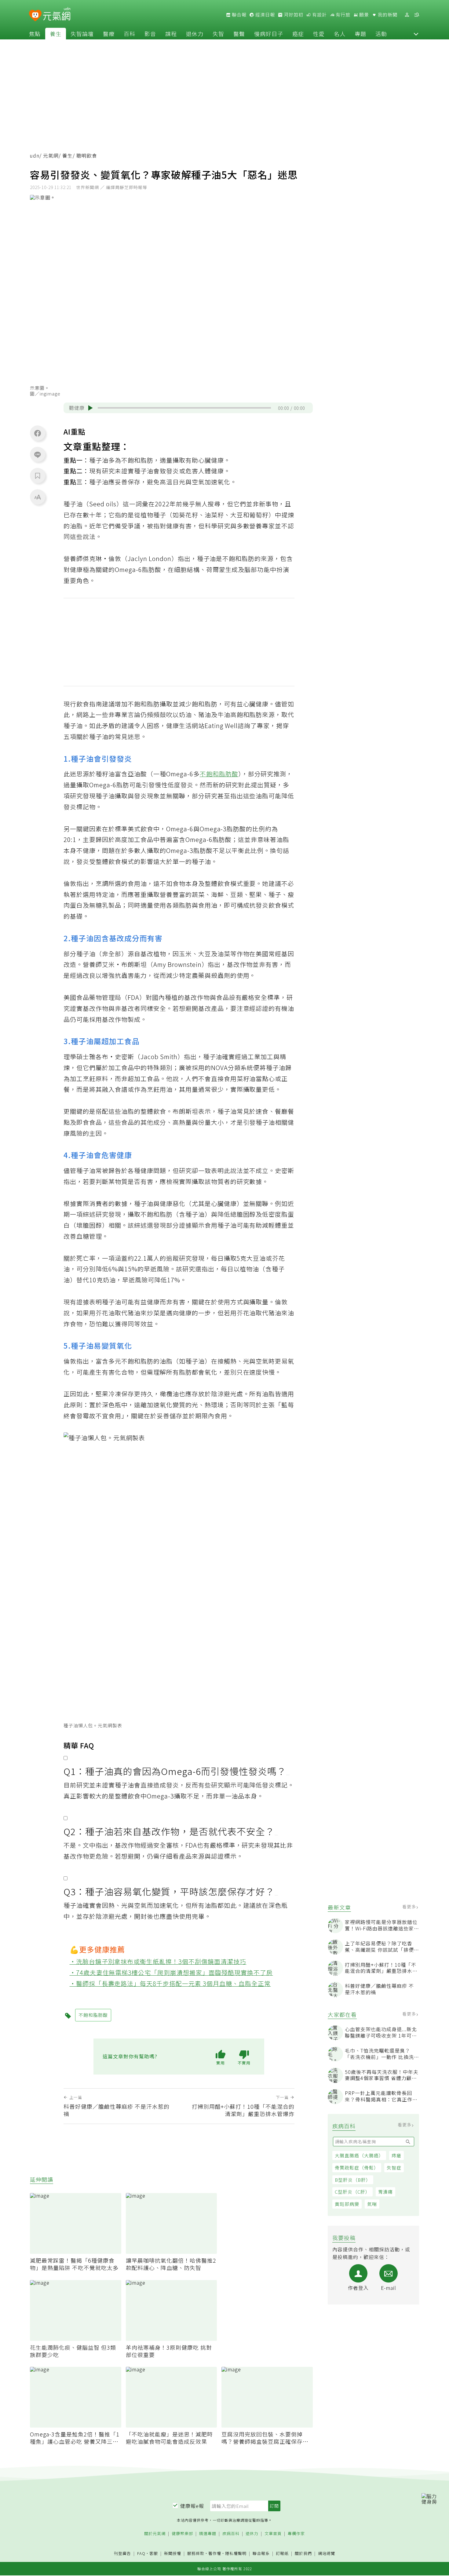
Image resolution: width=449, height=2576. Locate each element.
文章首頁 (273, 2534)
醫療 (109, 34)
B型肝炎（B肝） (353, 2180)
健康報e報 (192, 2506)
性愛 (319, 34)
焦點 (35, 34)
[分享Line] (38, 454)
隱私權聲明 (236, 2553)
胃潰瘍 (385, 2192)
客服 (154, 2553)
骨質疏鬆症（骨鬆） (357, 2168)
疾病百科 (231, 2534)
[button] (416, 34)
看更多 (410, 1907)
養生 (56, 34)
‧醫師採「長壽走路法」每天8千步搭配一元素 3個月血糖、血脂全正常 (170, 1983)
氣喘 (372, 2204)
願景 (363, 15)
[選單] (417, 15)
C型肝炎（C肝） (352, 2192)
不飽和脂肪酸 (219, 774)
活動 (381, 34)
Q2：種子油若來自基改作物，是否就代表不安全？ (169, 1831)
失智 (218, 34)
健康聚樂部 (182, 2534)
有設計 (319, 15)
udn (35, 156)
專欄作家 (296, 2534)
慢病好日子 (269, 34)
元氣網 (51, 156)
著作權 (215, 2553)
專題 (360, 34)
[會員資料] (407, 15)
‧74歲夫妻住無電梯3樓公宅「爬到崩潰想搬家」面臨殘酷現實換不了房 (171, 1972)
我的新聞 (387, 15)
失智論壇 (82, 34)
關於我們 (303, 2554)
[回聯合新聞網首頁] (35, 16)
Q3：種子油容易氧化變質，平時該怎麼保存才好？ (169, 1891)
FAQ (141, 2553)
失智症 (394, 2168)
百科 (130, 34)
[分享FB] (38, 433)
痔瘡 (396, 2156)
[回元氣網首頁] (57, 15)
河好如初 (293, 15)
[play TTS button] (90, 408)
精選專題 (208, 2534)
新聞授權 (173, 2554)
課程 (171, 34)
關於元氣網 (155, 2534)
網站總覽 (327, 2554)
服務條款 (196, 2553)
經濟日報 (265, 15)
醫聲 (239, 34)
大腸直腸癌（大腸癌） (359, 2156)
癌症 (298, 34)
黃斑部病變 (347, 2204)
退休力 (195, 34)
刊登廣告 (122, 2554)
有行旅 (342, 15)
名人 (340, 34)
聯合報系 (261, 2554)
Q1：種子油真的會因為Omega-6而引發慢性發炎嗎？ (175, 1771)
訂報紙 (282, 2554)
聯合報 (239, 15)
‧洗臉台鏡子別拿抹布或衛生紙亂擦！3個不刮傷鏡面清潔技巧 (158, 1961)
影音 (150, 34)
